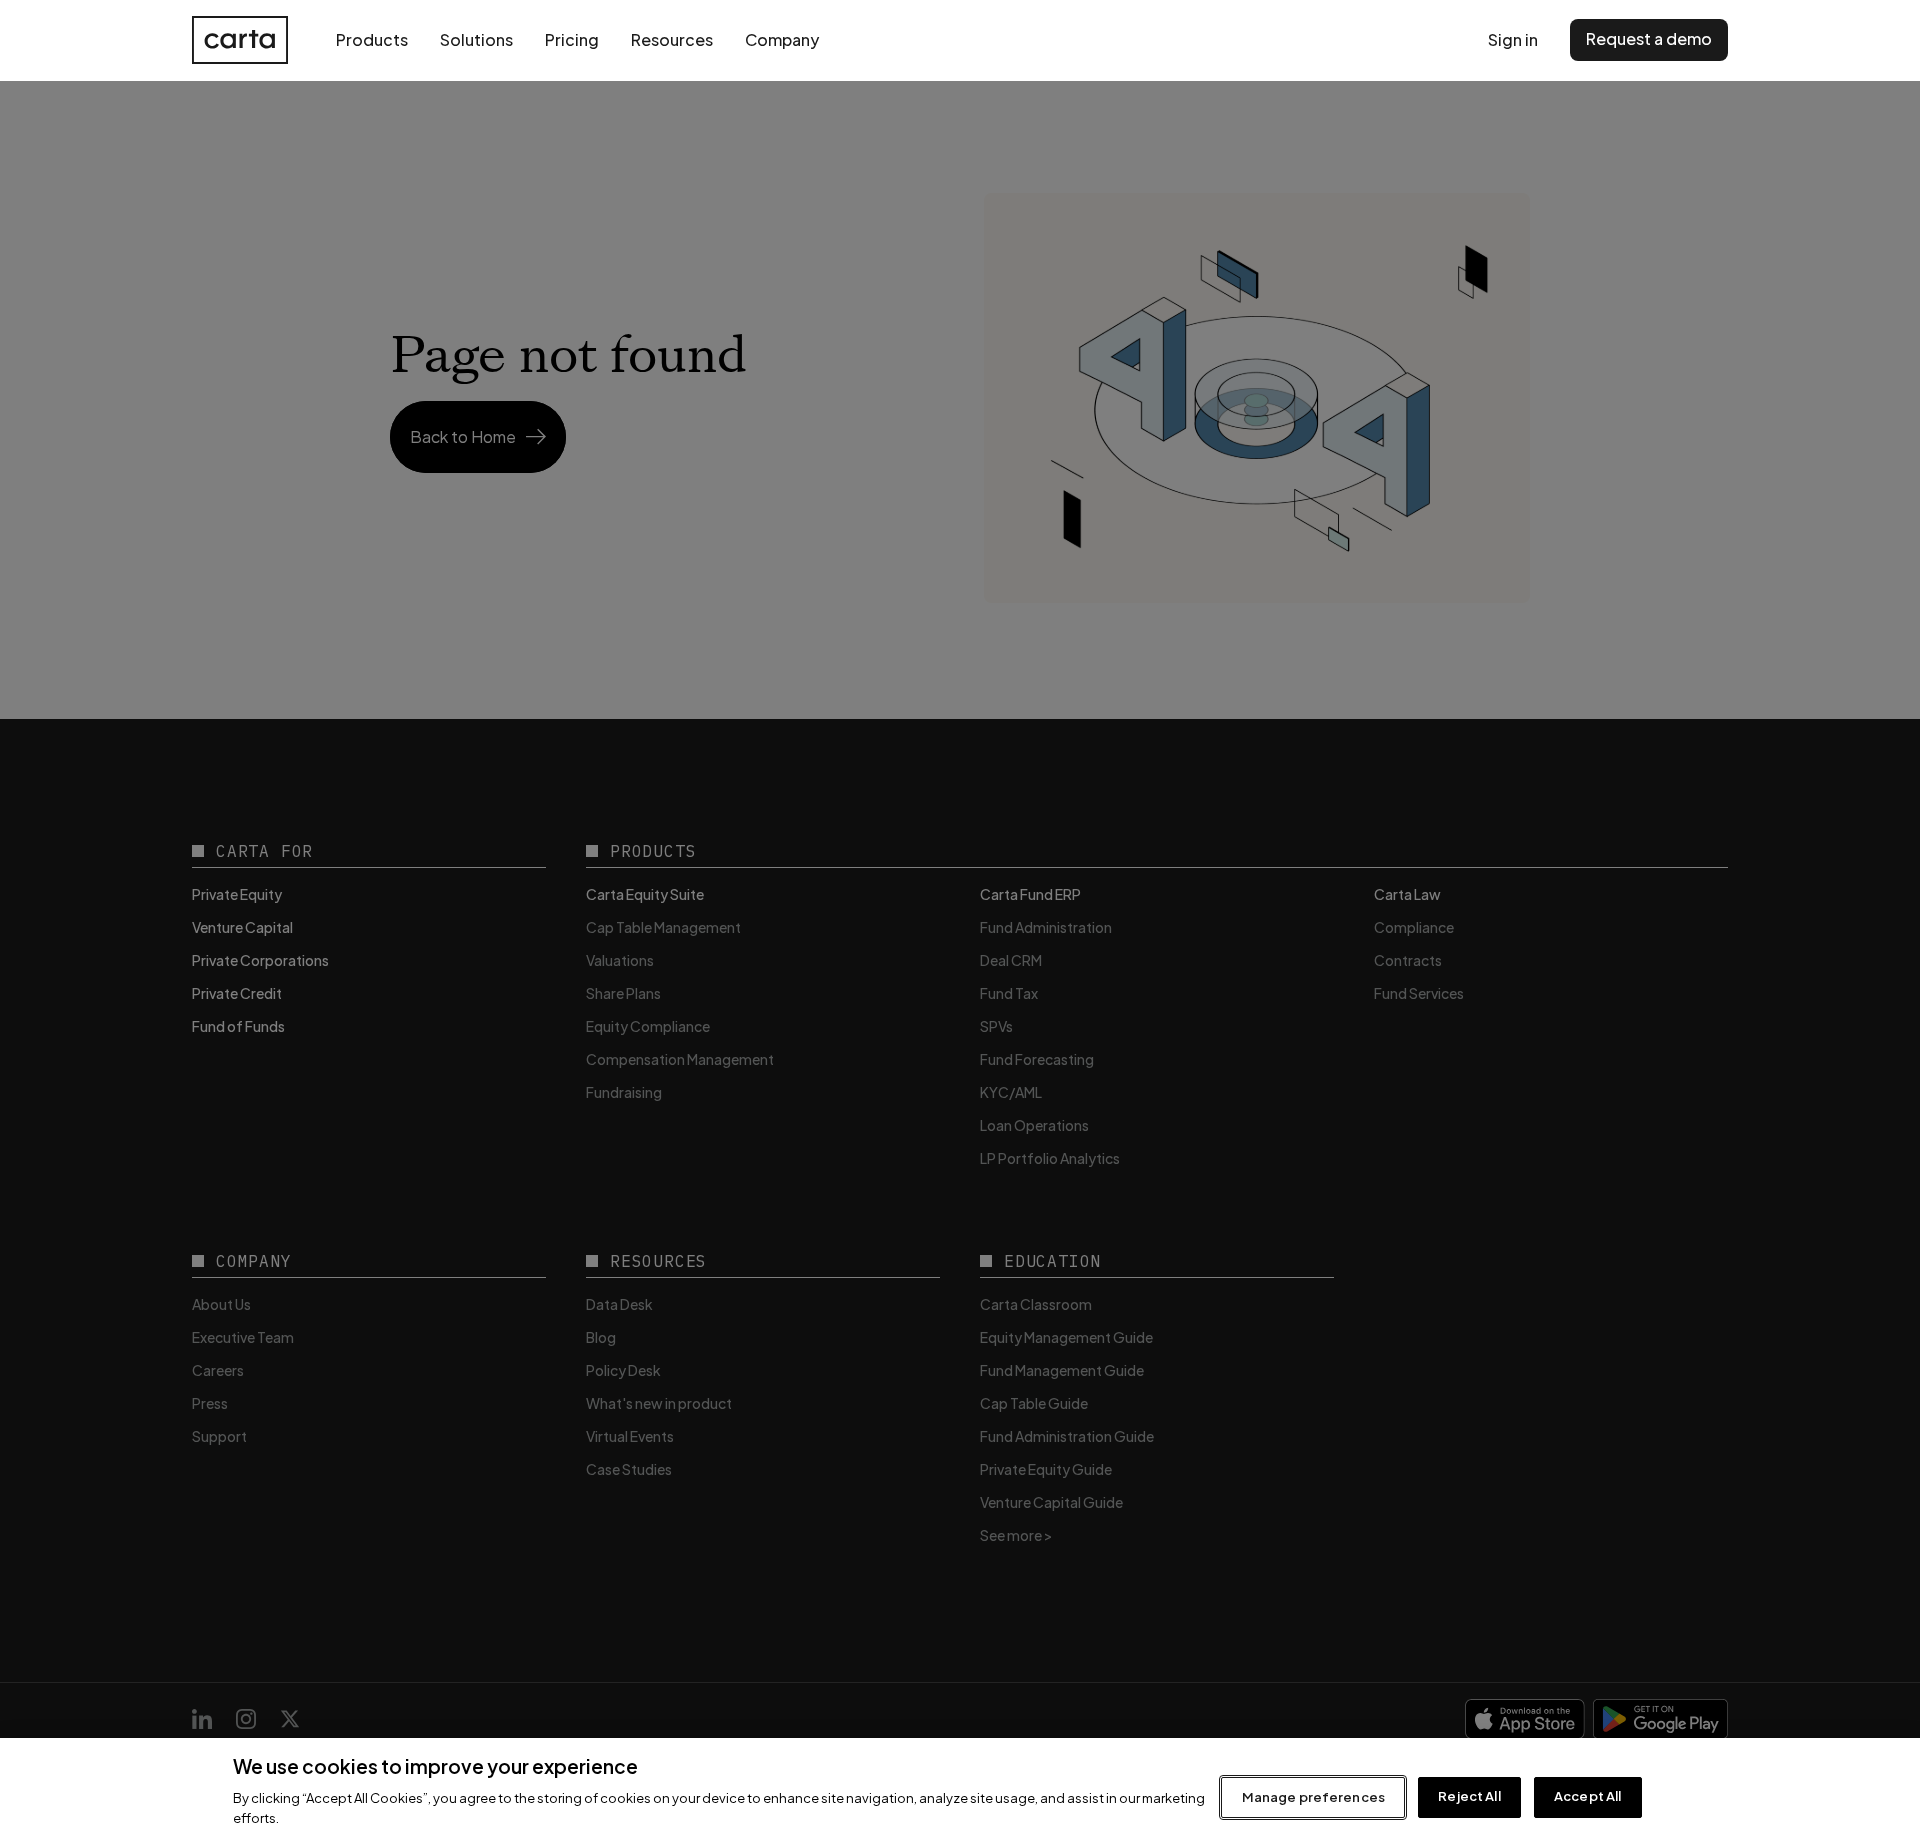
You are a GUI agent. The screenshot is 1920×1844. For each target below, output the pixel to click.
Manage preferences (1313, 1797)
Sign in (1513, 39)
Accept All (1587, 1797)
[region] (960, 1791)
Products (372, 39)
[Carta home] (240, 40)
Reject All (1469, 1797)
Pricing (572, 39)
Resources (672, 39)
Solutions (476, 39)
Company (782, 39)
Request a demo (1649, 38)
